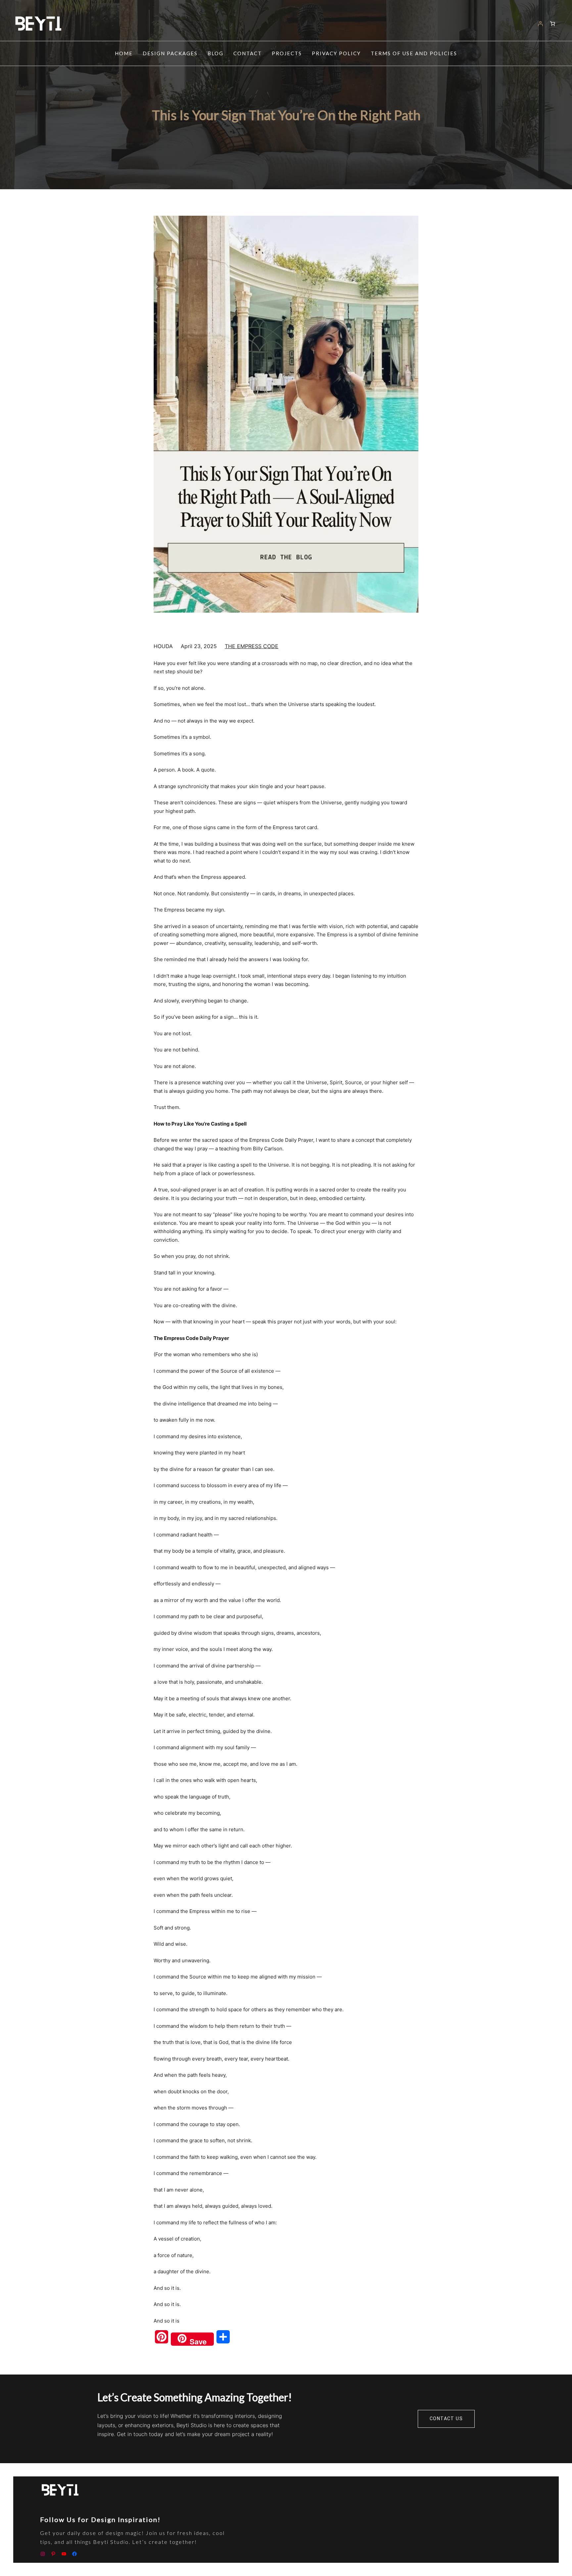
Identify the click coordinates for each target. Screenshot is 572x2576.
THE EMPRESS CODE (252, 646)
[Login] (540, 24)
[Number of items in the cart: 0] (553, 24)
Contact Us (446, 2419)
